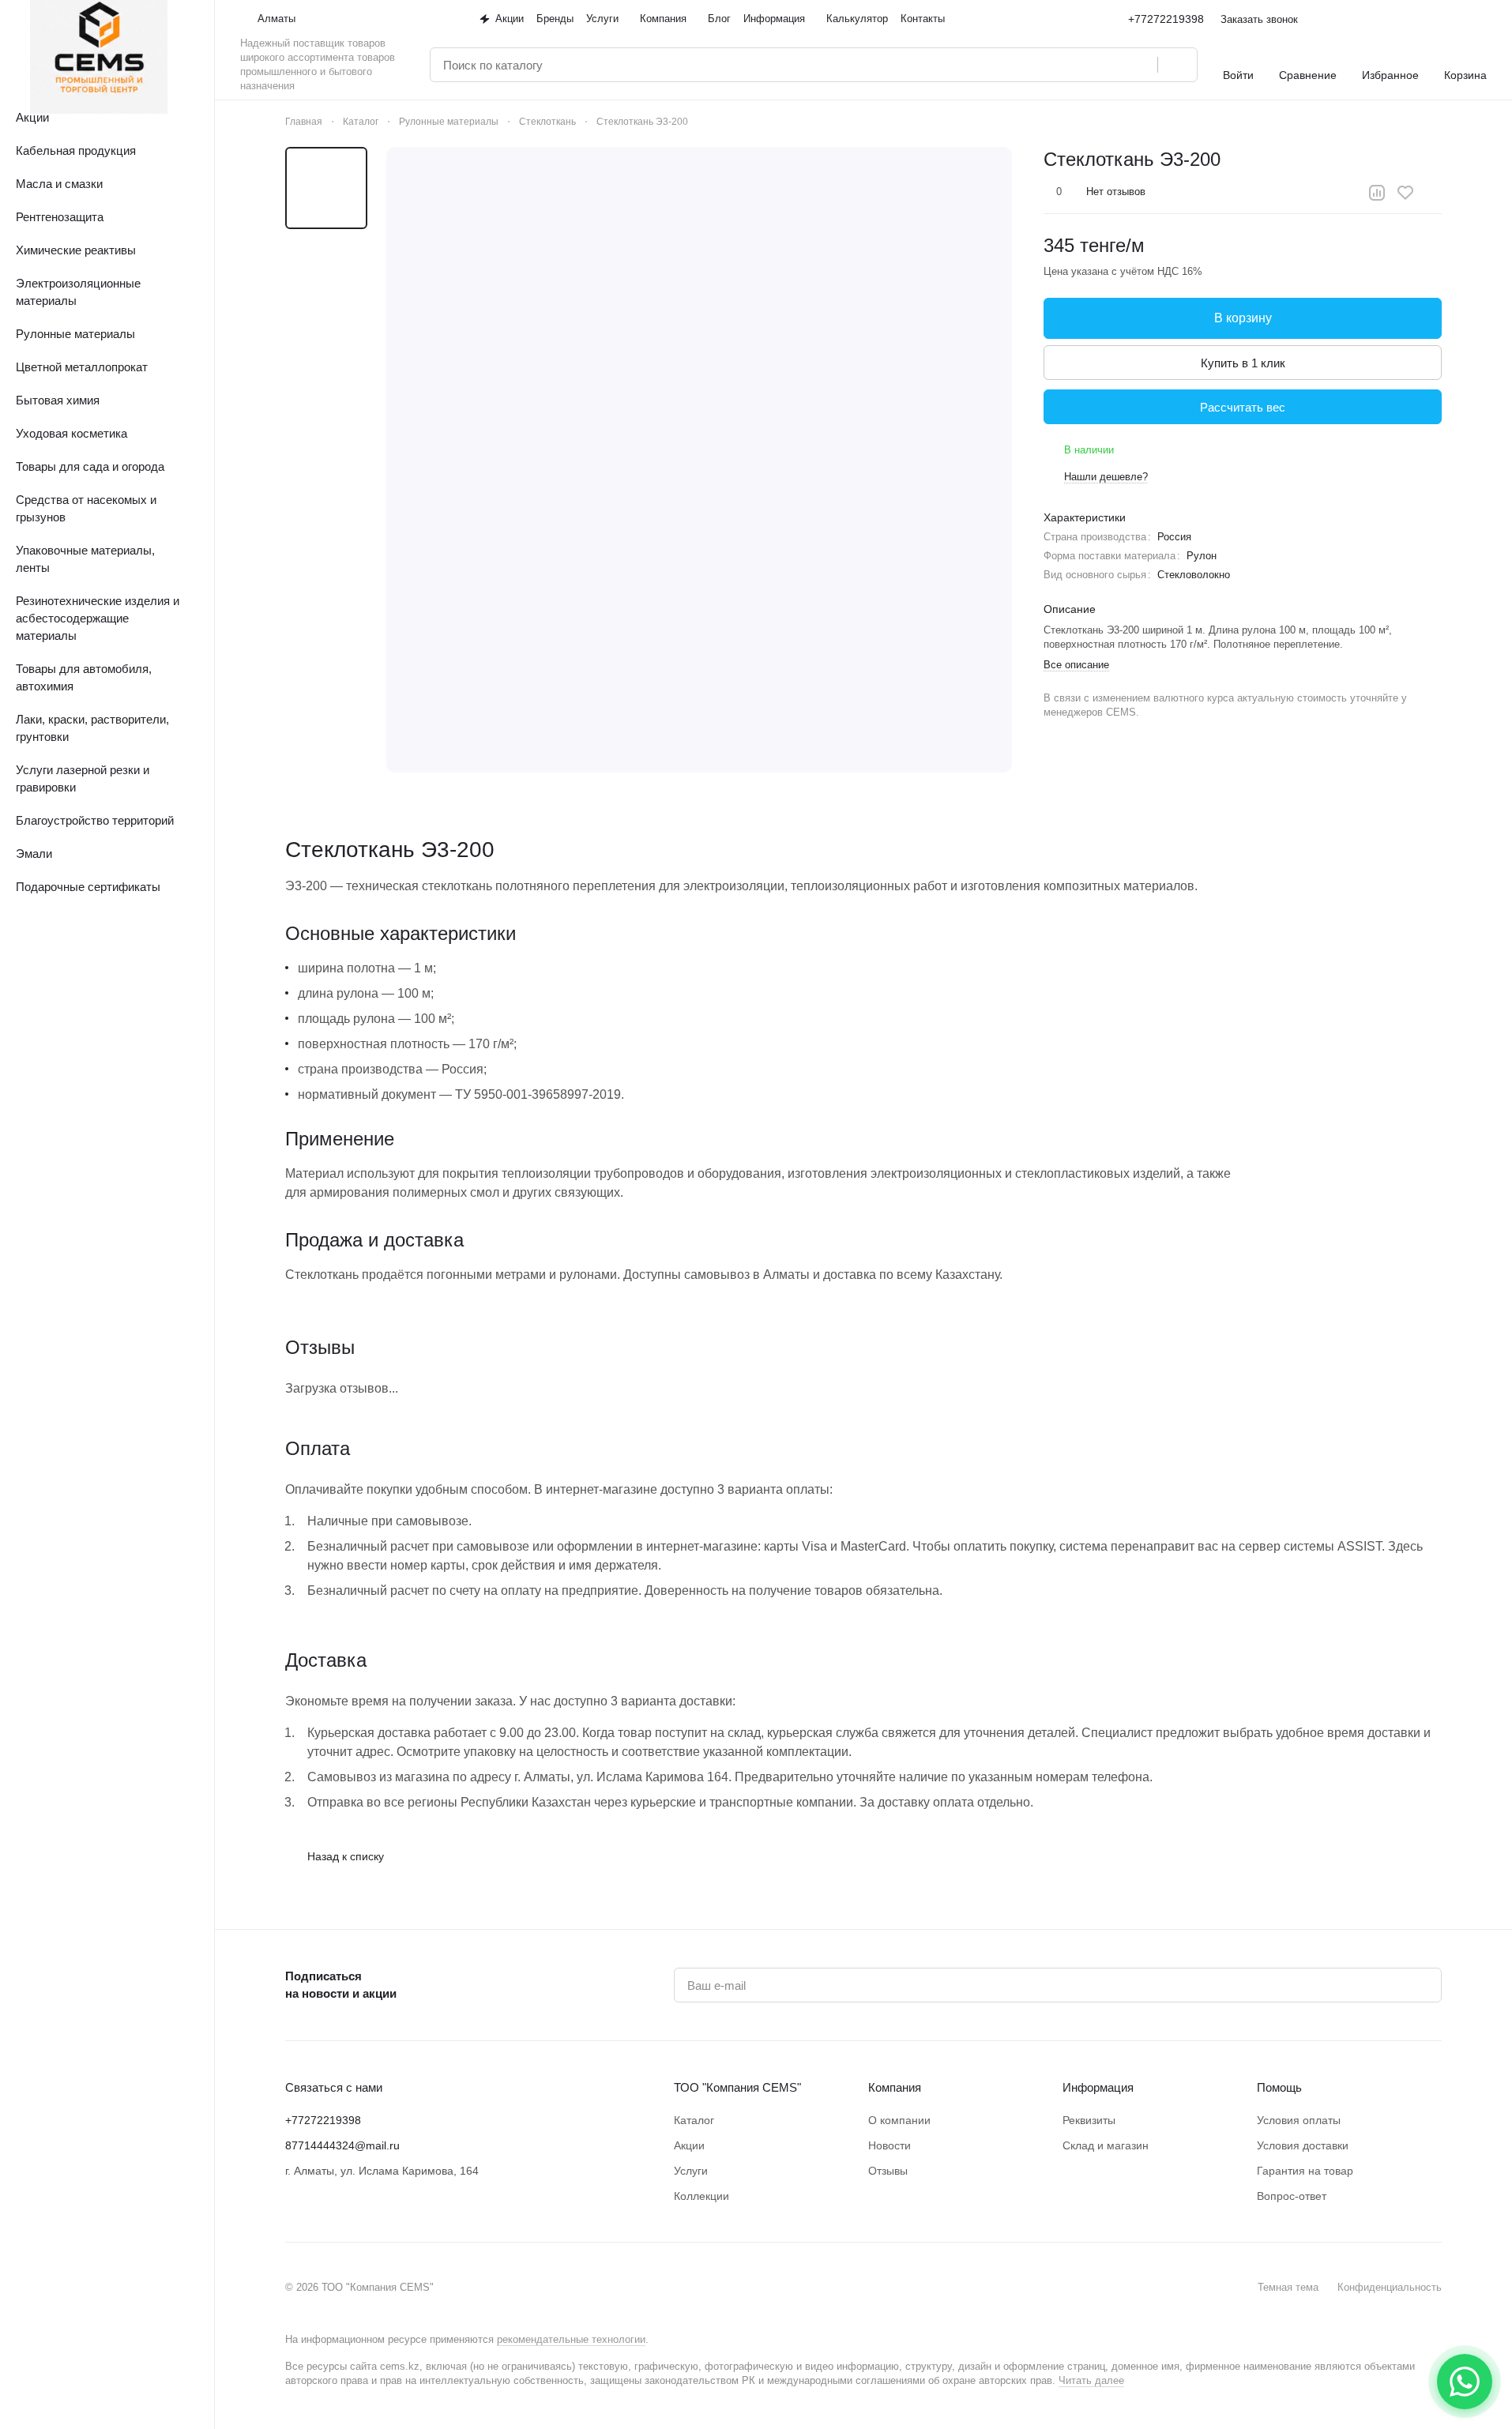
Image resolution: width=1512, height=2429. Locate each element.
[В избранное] (1405, 193)
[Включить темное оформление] (1480, 19)
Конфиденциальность (1390, 2287)
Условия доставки (1303, 2145)
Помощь (1279, 2087)
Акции (689, 2145)
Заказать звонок (1259, 19)
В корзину (1243, 318)
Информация (1098, 2087)
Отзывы (888, 2171)
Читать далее (1091, 2380)
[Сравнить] (1377, 193)
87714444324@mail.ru (342, 2145)
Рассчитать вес (1243, 407)
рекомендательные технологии (571, 2339)
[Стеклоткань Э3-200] (699, 460)
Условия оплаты (1299, 2120)
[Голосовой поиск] (1140, 65)
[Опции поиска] (1105, 65)
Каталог (694, 2120)
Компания (895, 2087)
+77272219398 (1166, 19)
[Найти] (1177, 65)
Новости (890, 2145)
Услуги (691, 2171)
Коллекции (701, 2196)
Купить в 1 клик (1243, 363)
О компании (899, 2120)
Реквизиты (1089, 2120)
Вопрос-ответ (1292, 2196)
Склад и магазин (1106, 2145)
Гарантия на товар (1305, 2171)
